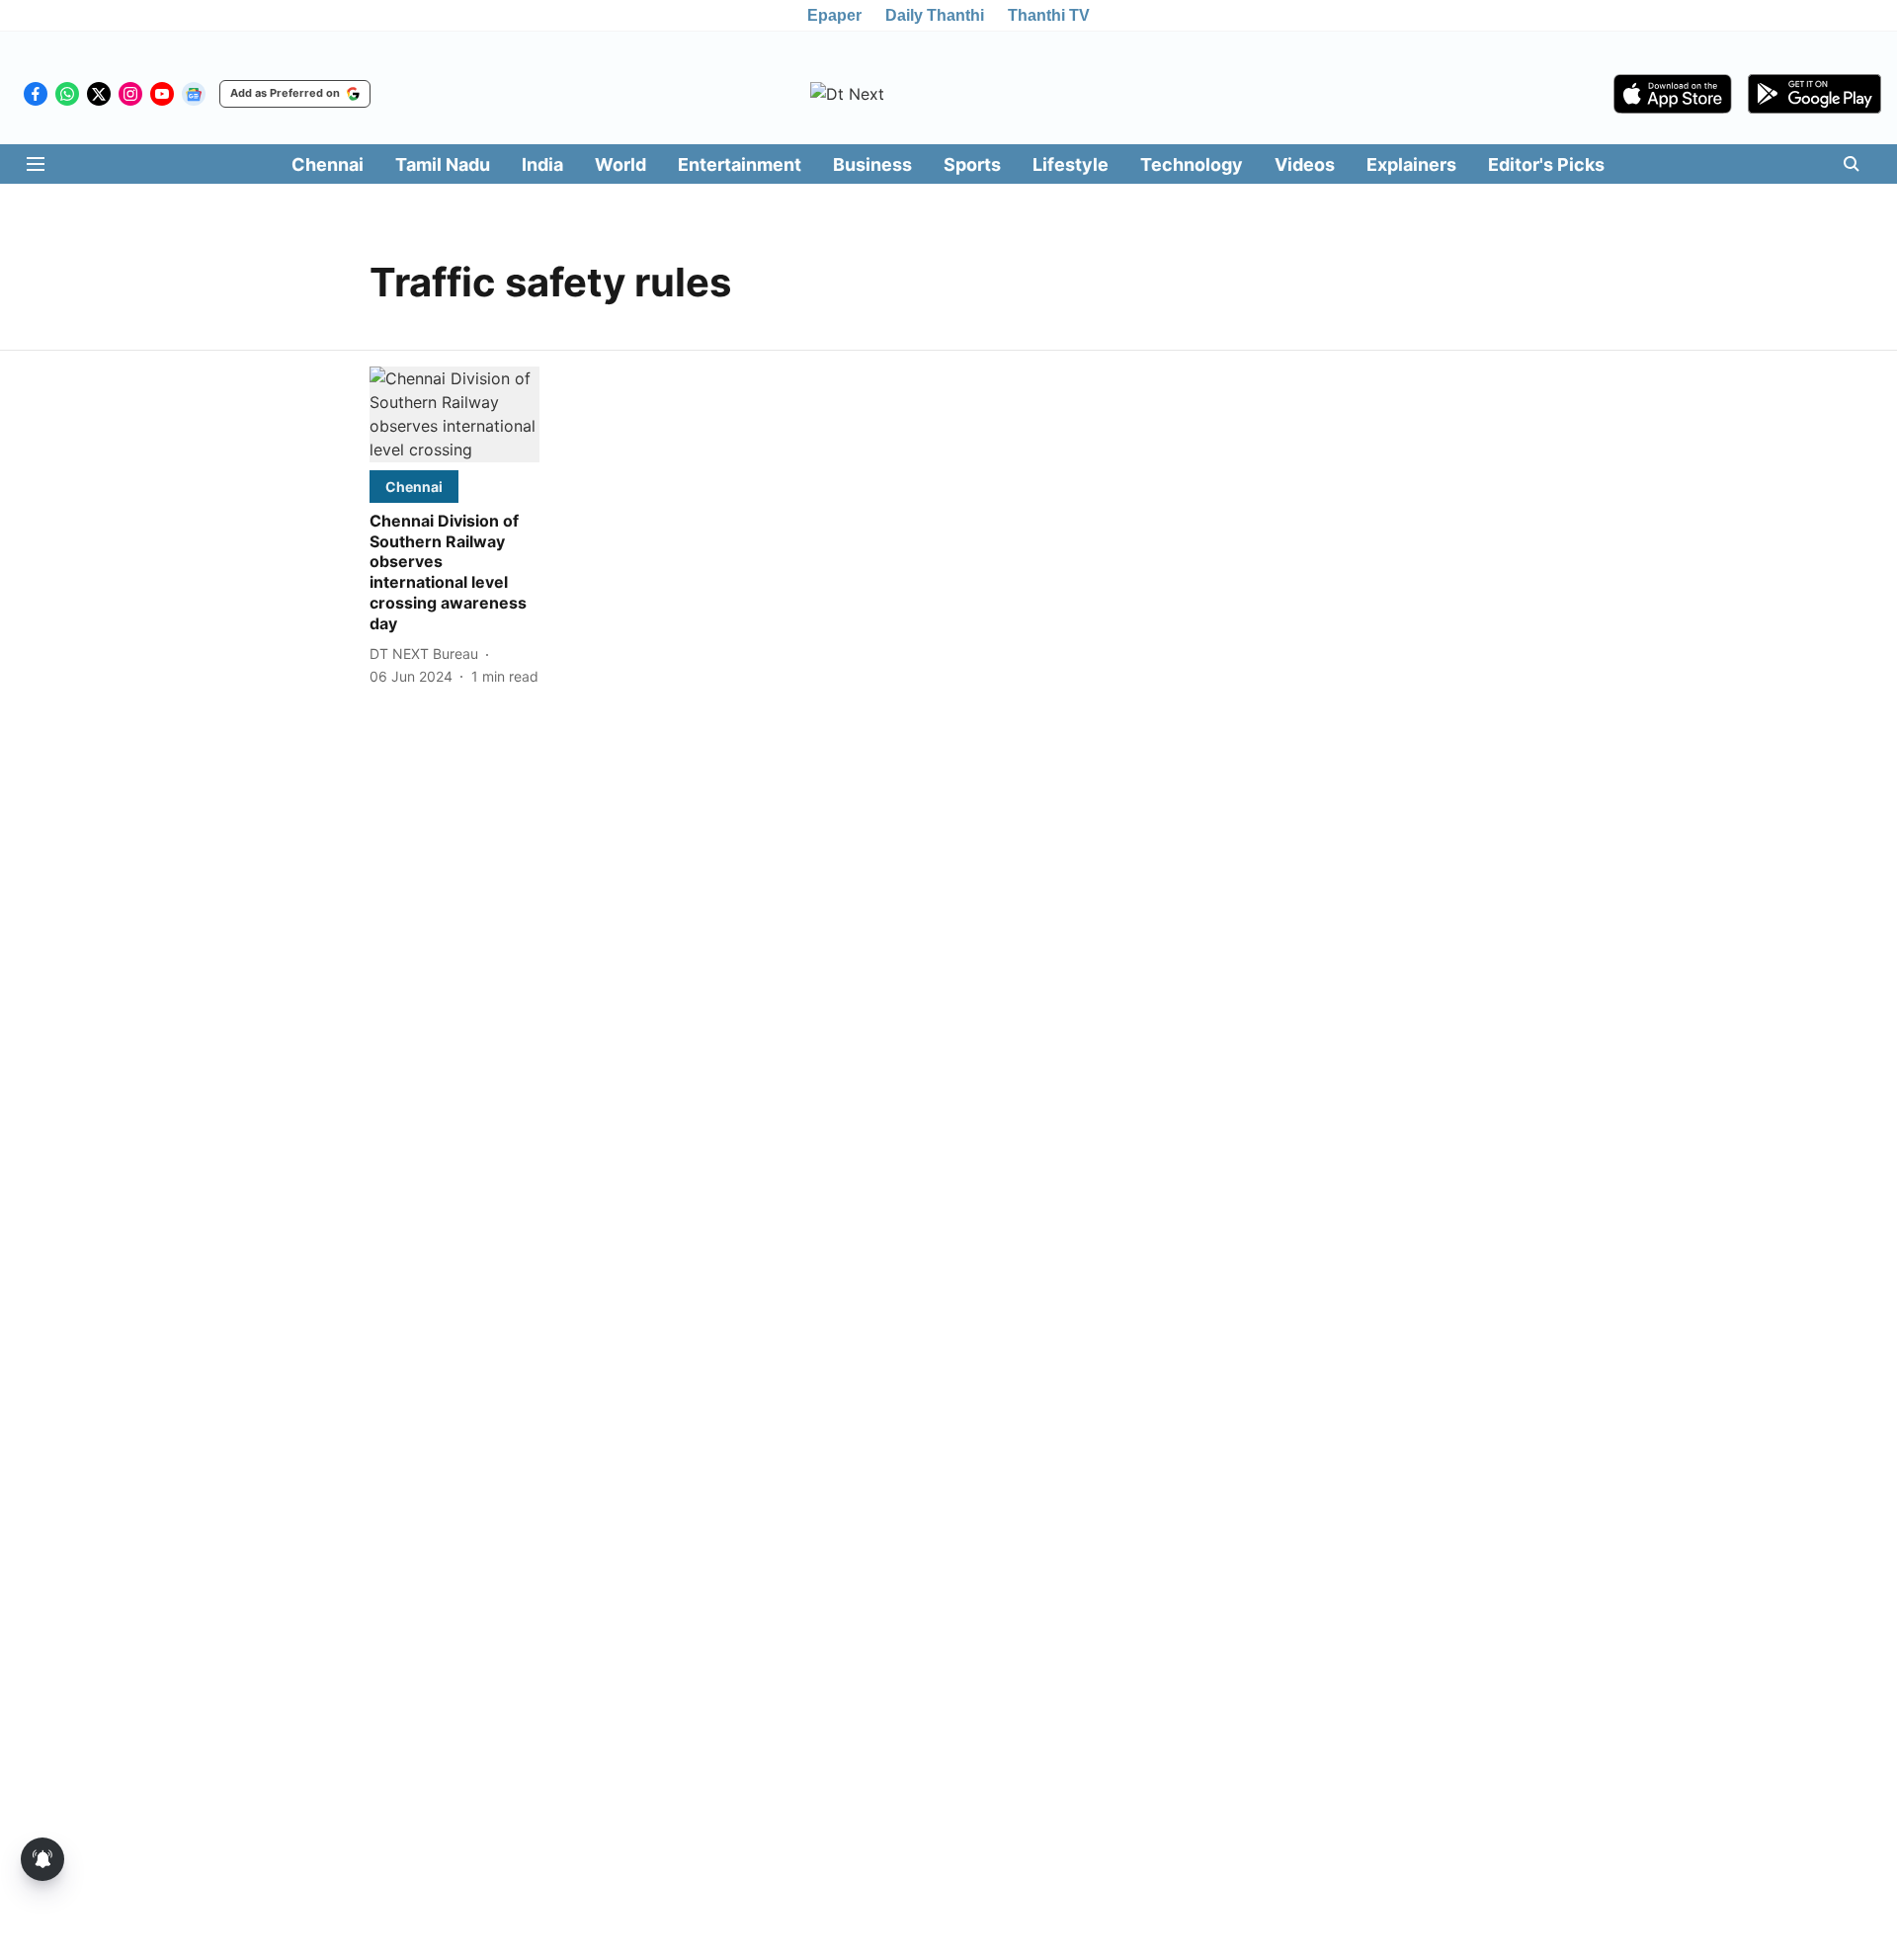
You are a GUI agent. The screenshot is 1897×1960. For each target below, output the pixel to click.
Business (872, 164)
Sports (972, 164)
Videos (1305, 164)
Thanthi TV (1049, 15)
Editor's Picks (1546, 164)
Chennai (328, 164)
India (542, 164)
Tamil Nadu (443, 164)
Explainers (1411, 164)
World (620, 164)
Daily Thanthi (935, 15)
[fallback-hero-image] (454, 414)
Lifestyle (1071, 164)
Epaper (834, 15)
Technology (1192, 164)
